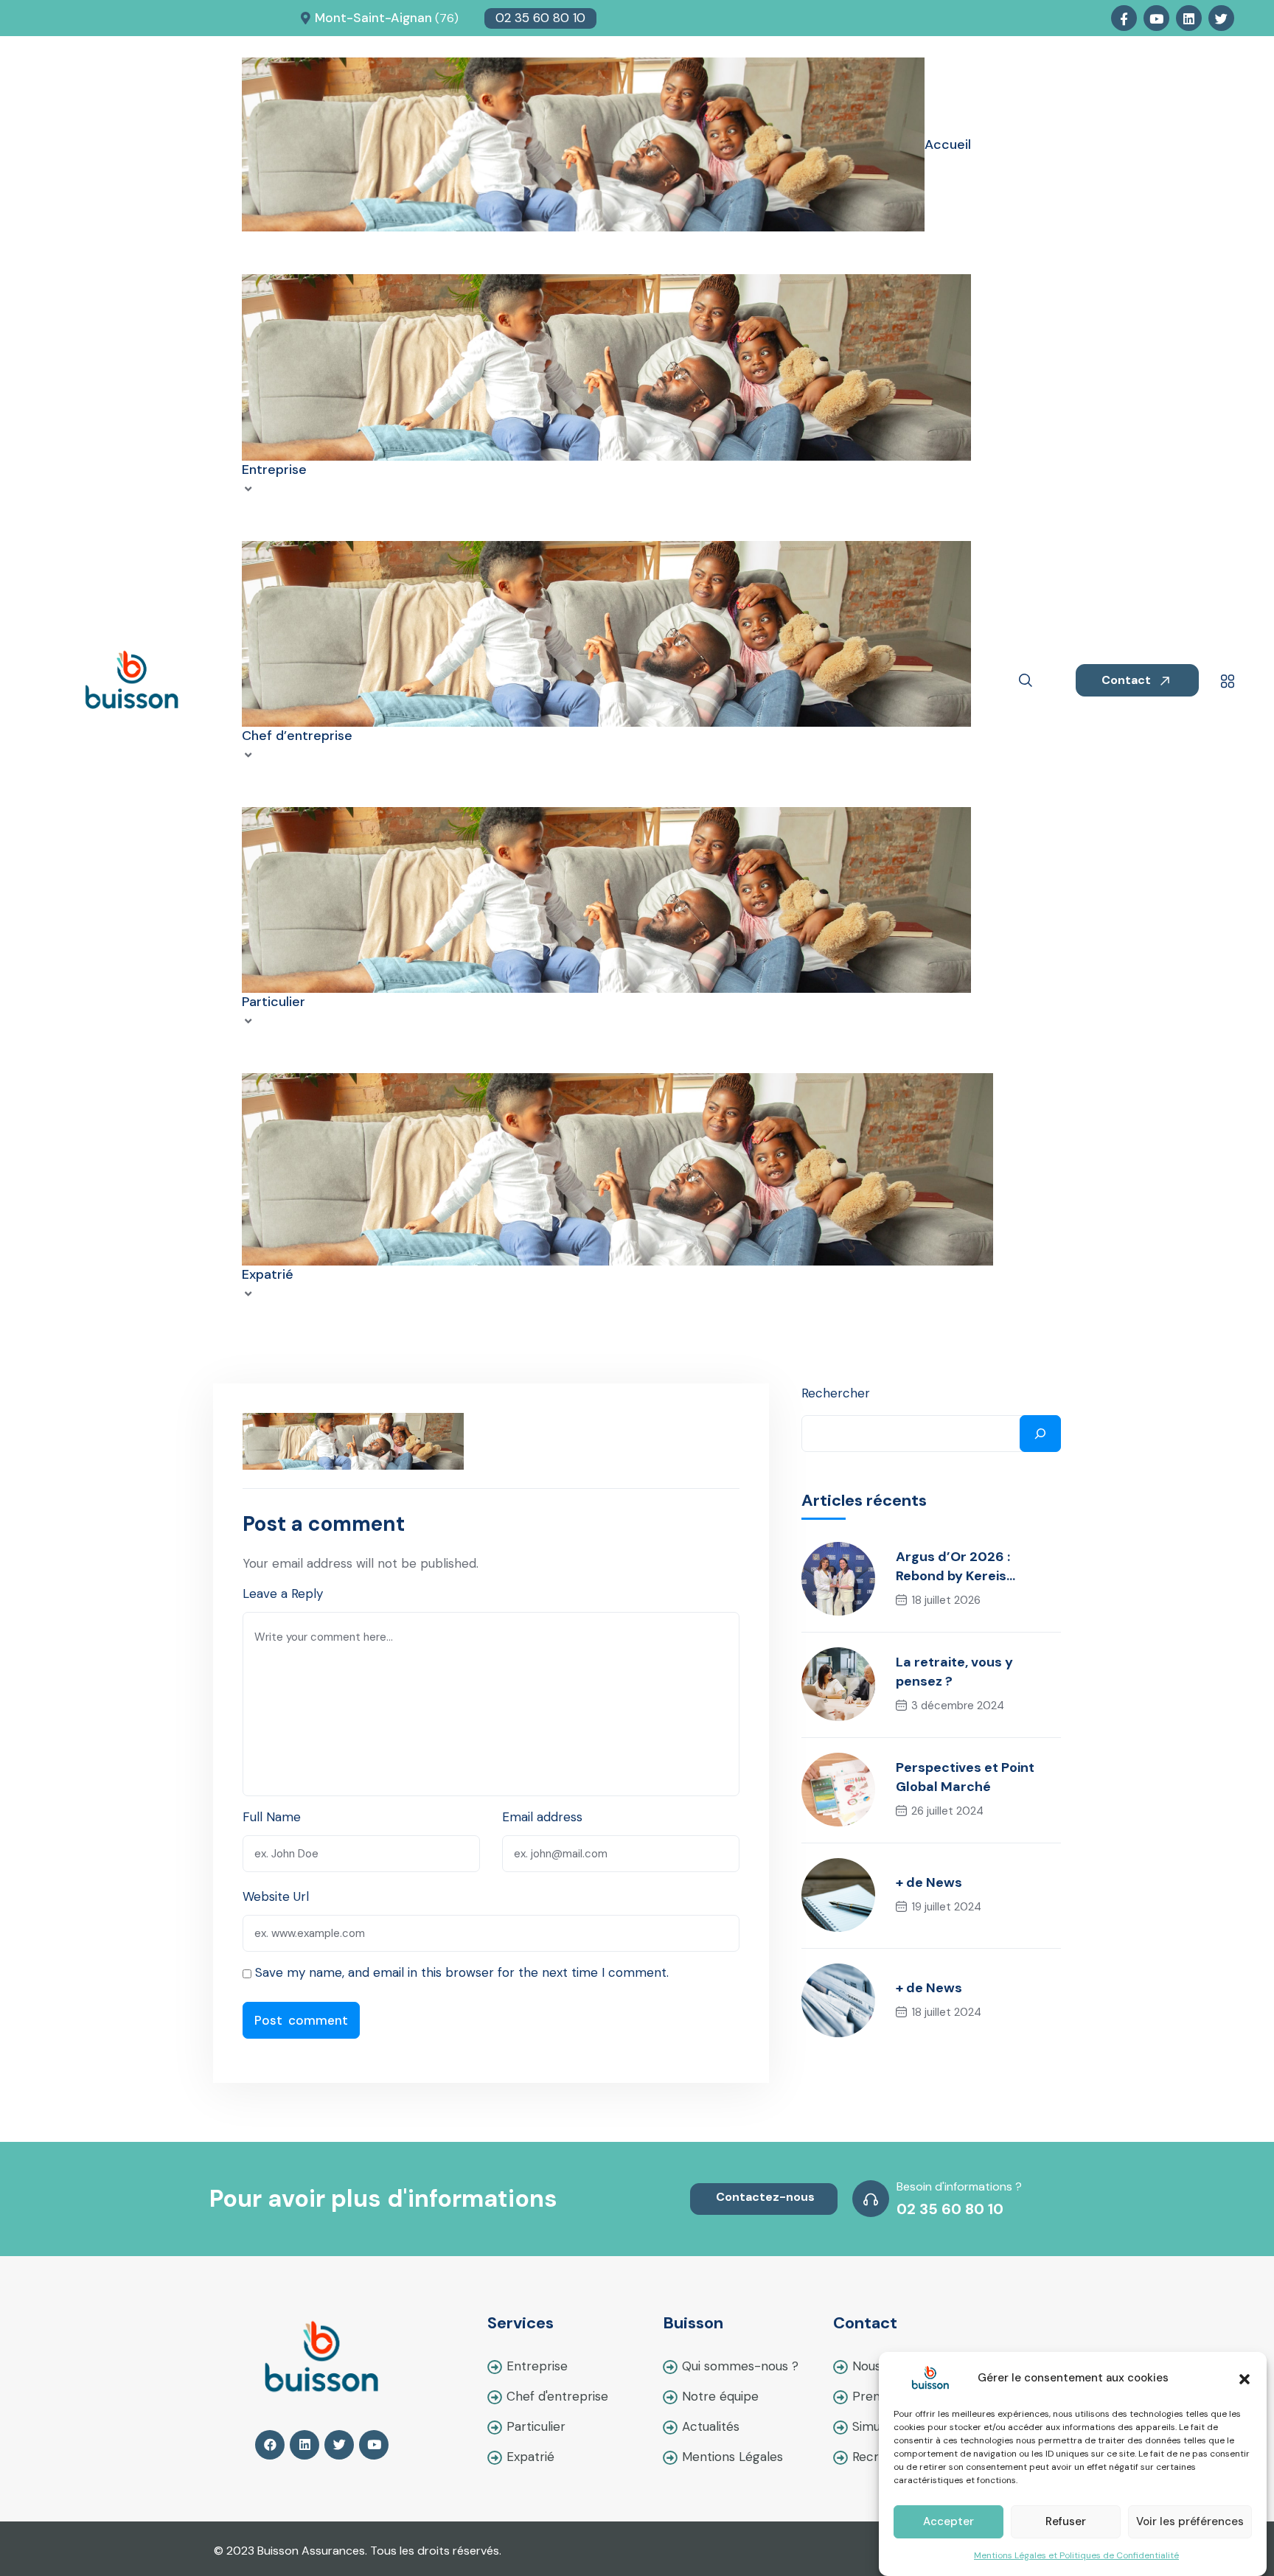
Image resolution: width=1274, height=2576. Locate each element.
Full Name (272, 1817)
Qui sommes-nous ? (740, 2366)
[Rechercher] (1040, 1434)
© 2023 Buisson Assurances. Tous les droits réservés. (358, 2551)
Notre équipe (720, 2396)
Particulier (536, 2426)
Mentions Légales (732, 2457)
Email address (542, 1817)
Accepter (948, 2522)
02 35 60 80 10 (540, 18)
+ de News (929, 1882)
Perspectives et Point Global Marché (965, 1777)
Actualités (711, 2426)
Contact (1128, 680)
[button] (1245, 2378)
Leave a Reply (283, 1594)
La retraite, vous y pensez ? (954, 1672)
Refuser (1066, 2522)
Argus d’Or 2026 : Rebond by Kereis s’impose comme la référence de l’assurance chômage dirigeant (978, 1567)
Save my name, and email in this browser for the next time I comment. (462, 1972)
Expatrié (530, 2457)
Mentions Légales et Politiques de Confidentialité (1076, 2555)
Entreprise (537, 2366)
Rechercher (836, 1393)
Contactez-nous (765, 2197)
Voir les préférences (1190, 2522)
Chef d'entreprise (557, 2396)
